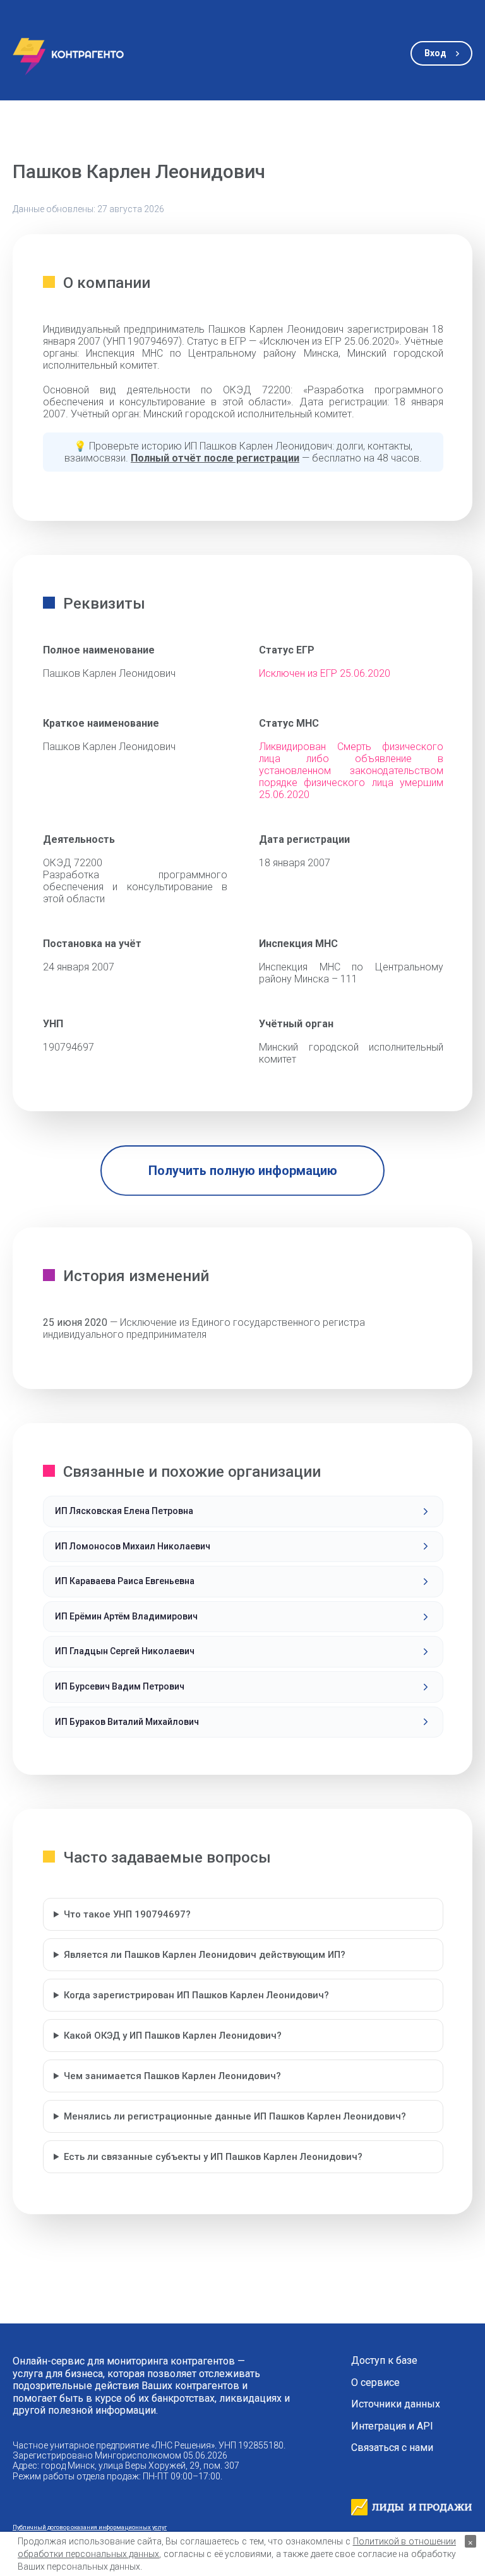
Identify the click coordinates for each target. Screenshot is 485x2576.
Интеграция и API (392, 2426)
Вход (435, 53)
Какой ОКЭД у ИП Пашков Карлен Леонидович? (173, 2036)
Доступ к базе (384, 2361)
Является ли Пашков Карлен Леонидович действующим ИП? (205, 1955)
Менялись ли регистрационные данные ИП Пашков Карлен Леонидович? (235, 2116)
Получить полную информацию (243, 1171)
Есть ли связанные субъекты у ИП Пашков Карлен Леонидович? (213, 2157)
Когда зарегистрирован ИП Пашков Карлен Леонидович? (196, 1995)
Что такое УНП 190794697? (127, 1914)
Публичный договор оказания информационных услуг (90, 2527)
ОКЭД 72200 (73, 863)
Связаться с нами (392, 2448)
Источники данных (396, 2404)
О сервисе (375, 2383)
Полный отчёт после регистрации (215, 458)
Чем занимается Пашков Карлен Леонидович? (172, 2076)
